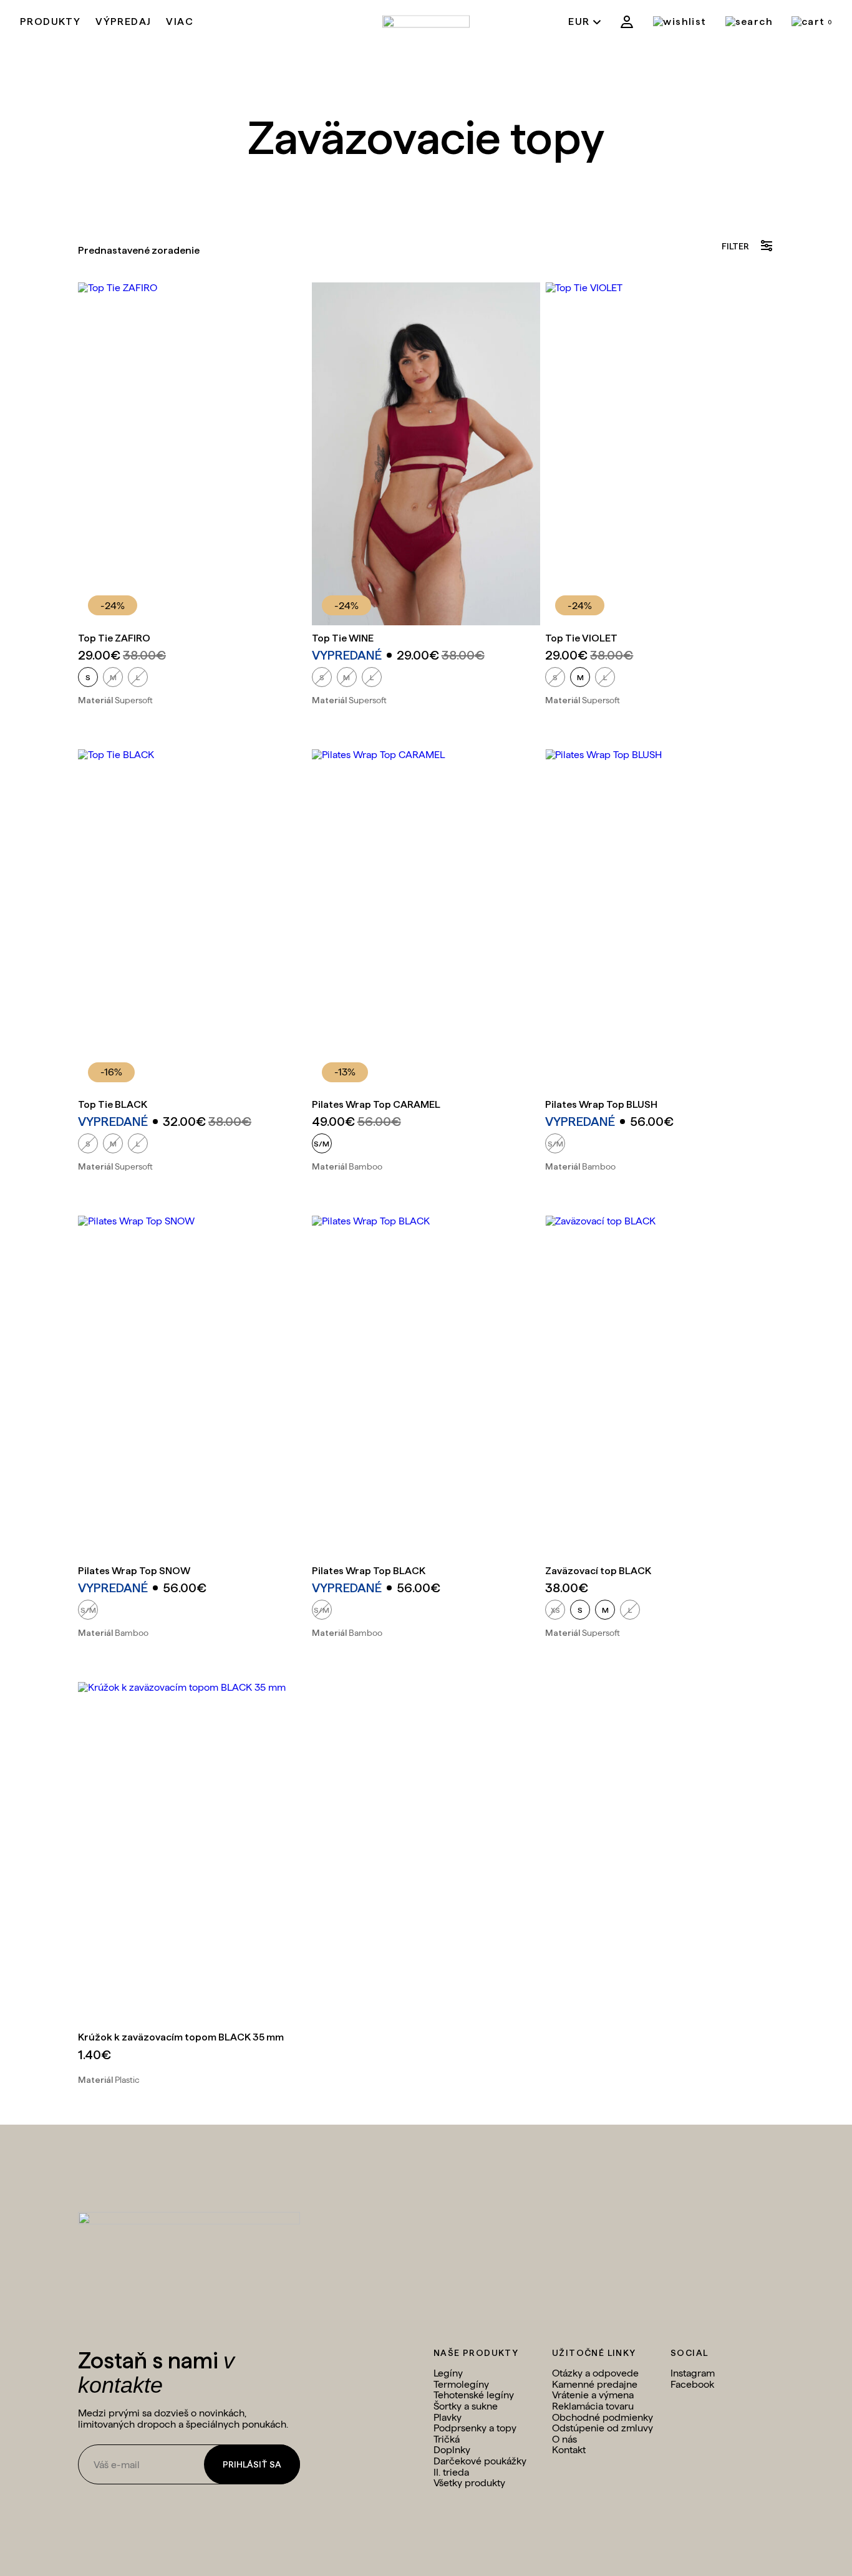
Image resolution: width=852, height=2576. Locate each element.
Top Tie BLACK (113, 1104)
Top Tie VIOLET (581, 638)
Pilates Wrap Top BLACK (369, 1571)
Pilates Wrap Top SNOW (134, 1571)
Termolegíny (461, 2384)
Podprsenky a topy (475, 2428)
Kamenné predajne (595, 2384)
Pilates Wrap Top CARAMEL (376, 1104)
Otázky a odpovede (595, 2373)
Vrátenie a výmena (593, 2395)
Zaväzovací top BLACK (598, 1571)
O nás (564, 2439)
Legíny (448, 2373)
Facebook (692, 2384)
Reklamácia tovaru (593, 2406)
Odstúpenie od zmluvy (603, 2428)
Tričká (447, 2439)
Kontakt (569, 2450)
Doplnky (452, 2450)
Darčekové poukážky (480, 2461)
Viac (180, 22)
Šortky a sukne (466, 2406)
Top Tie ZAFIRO (114, 638)
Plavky (448, 2417)
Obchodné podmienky (603, 2417)
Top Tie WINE (343, 638)
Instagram (693, 2373)
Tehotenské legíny (474, 2395)
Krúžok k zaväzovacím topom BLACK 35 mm (181, 2037)
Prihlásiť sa (252, 2464)
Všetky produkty (469, 2483)
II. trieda (451, 2472)
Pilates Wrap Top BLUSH (601, 1104)
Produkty (50, 22)
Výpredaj (123, 22)
